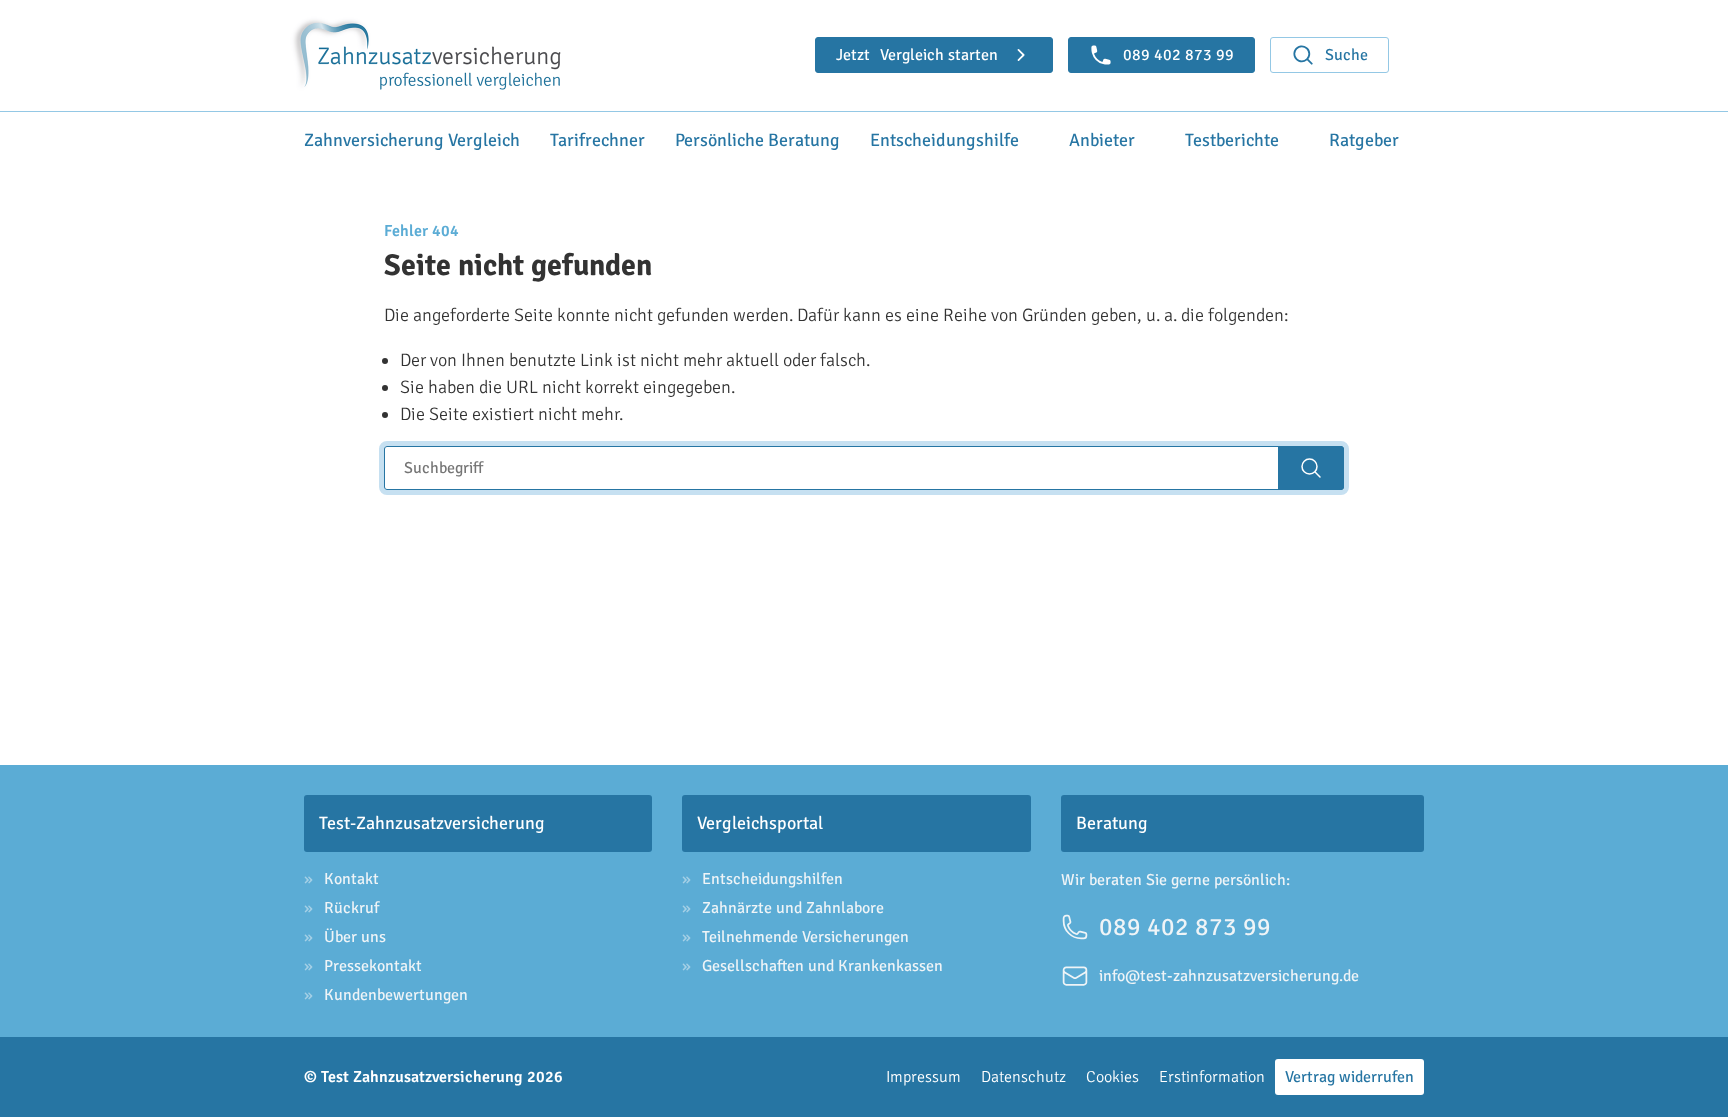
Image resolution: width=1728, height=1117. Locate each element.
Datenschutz (1023, 1077)
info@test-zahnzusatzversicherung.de (1229, 976)
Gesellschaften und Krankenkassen (822, 966)
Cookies (1112, 1077)
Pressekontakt (373, 966)
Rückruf (351, 908)
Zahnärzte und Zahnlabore (793, 908)
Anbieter (1102, 140)
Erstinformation (1212, 1077)
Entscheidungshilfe (944, 140)
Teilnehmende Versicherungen (805, 937)
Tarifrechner (597, 140)
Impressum (923, 1077)
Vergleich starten (917, 55)
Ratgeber (1364, 140)
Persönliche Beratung (757, 140)
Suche (1346, 55)
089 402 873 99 (1185, 926)
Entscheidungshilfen (772, 879)
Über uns (355, 937)
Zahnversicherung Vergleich (412, 140)
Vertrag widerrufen (1349, 1077)
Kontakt (351, 879)
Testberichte (1232, 140)
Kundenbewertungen (396, 995)
